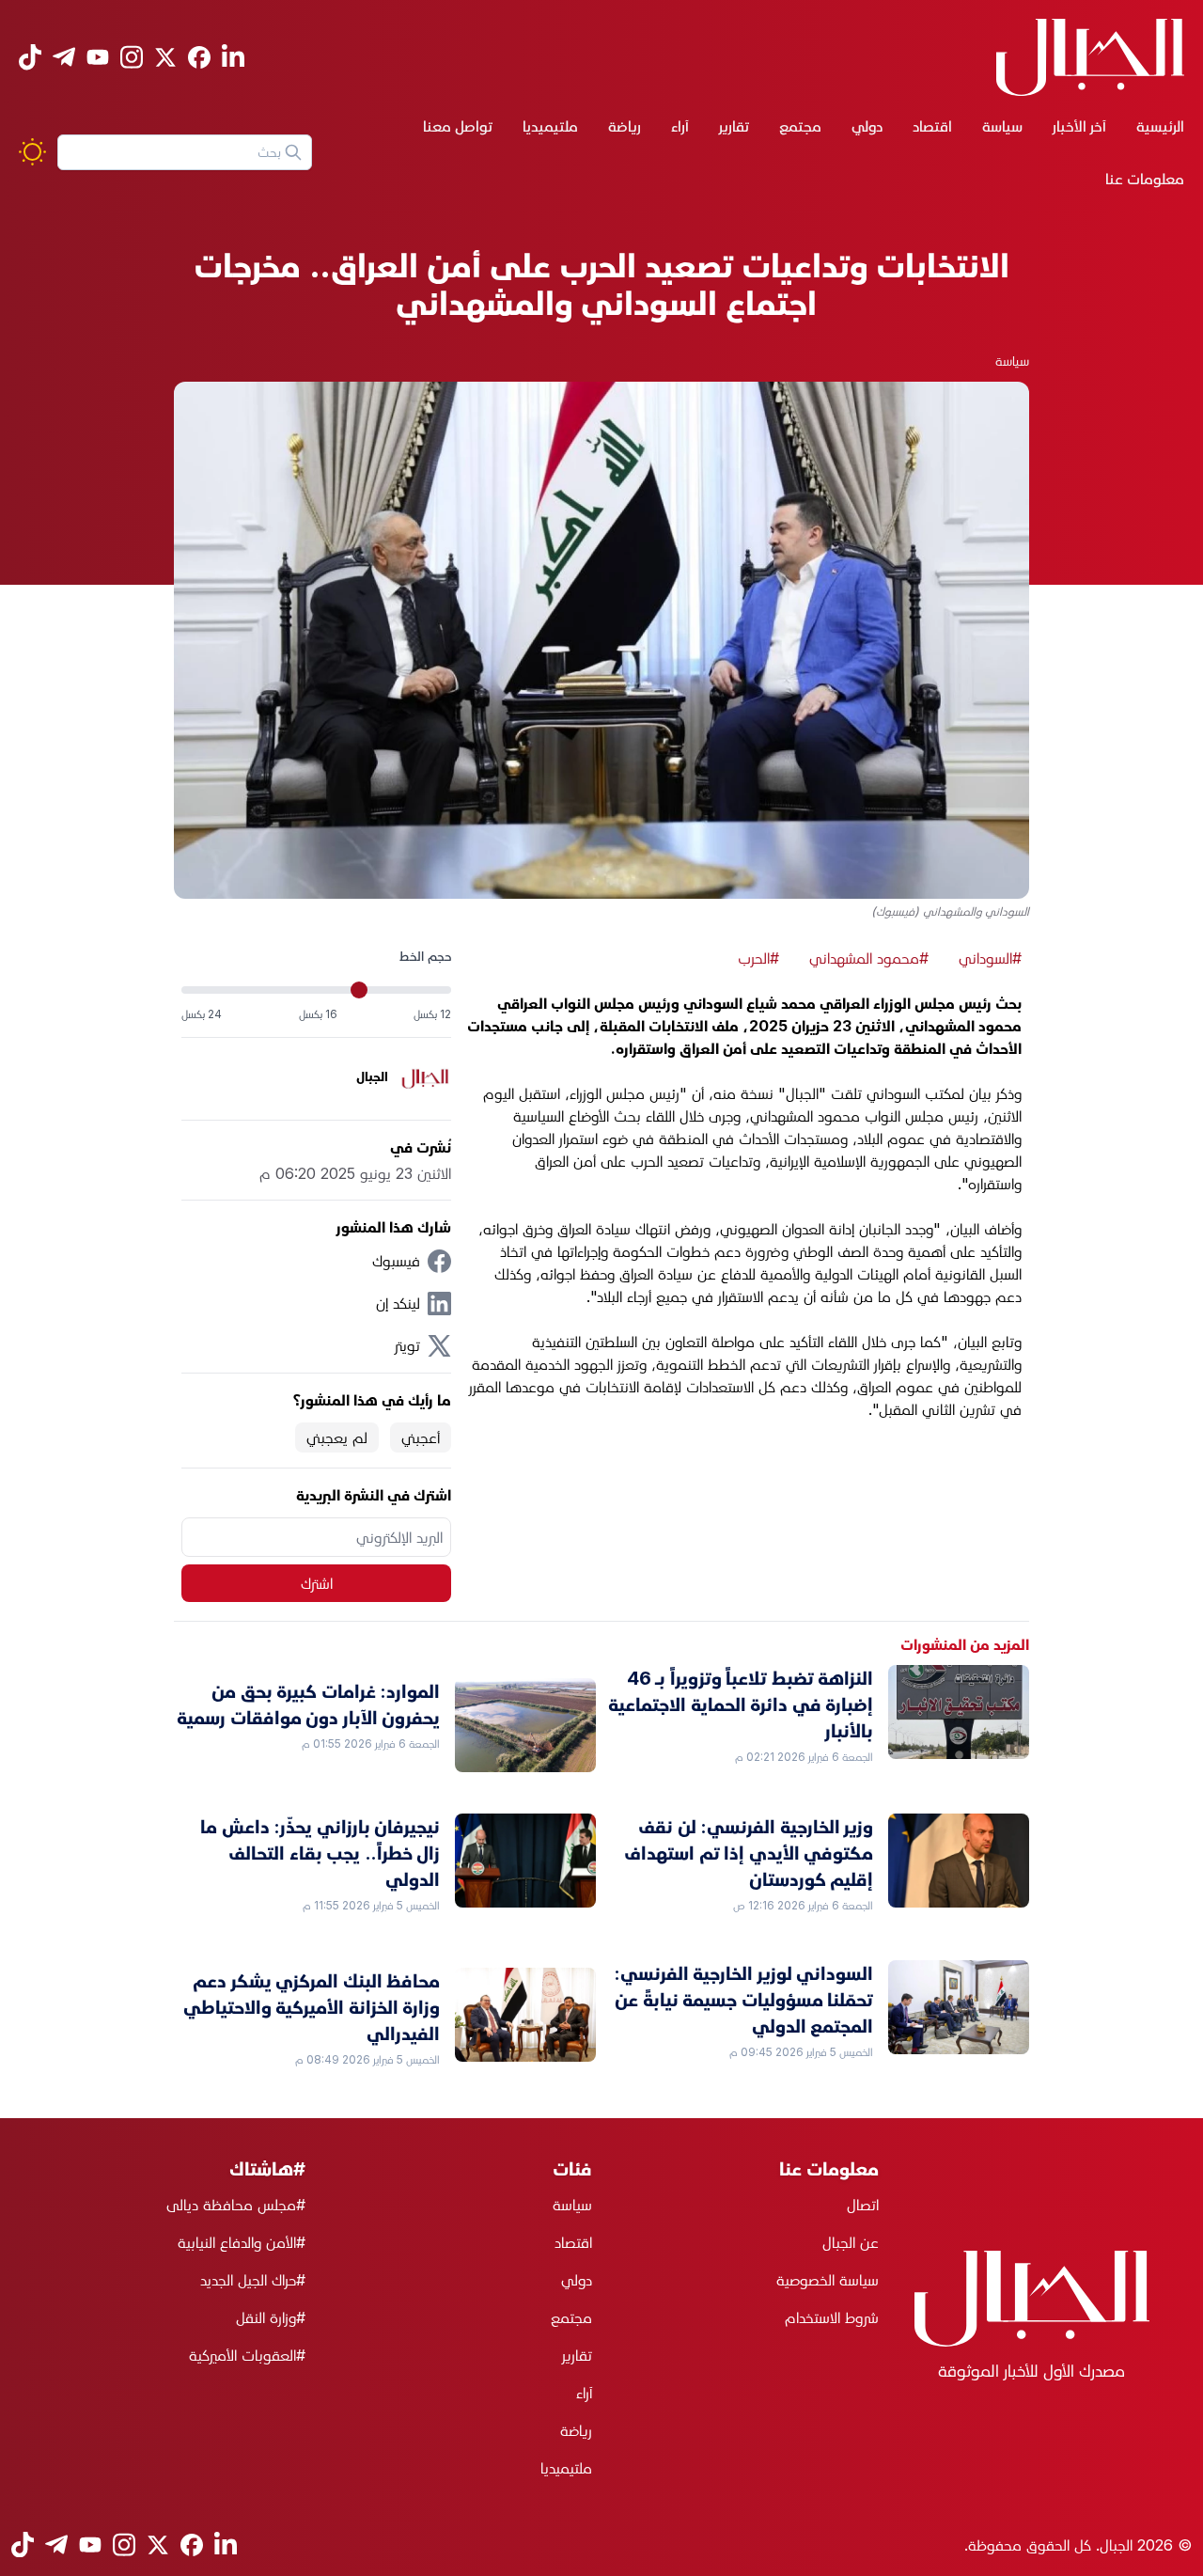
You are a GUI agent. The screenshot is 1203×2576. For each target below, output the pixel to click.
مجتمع (800, 126)
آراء (680, 126)
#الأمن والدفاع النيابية (242, 2242)
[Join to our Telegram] (64, 57)
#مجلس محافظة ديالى (236, 2205)
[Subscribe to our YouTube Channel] (98, 57)
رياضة (625, 126)
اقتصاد (932, 126)
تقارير (734, 126)
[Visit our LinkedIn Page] (233, 57)
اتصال (863, 2205)
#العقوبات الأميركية (247, 2355)
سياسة (1002, 126)
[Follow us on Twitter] (165, 57)
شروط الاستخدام (832, 2317)
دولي (867, 126)
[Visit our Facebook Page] (199, 57)
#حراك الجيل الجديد (253, 2280)
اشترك (317, 1583)
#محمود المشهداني (869, 958)
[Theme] (32, 152)
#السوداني (990, 958)
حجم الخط (425, 956)
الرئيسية (1160, 126)
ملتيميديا (550, 126)
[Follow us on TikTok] (30, 57)
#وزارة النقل (271, 2317)
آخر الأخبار (1079, 126)
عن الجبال (851, 2242)
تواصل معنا (458, 126)
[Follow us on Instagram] (132, 57)
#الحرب (758, 958)
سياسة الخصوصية (828, 2280)
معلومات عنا (1145, 179)
